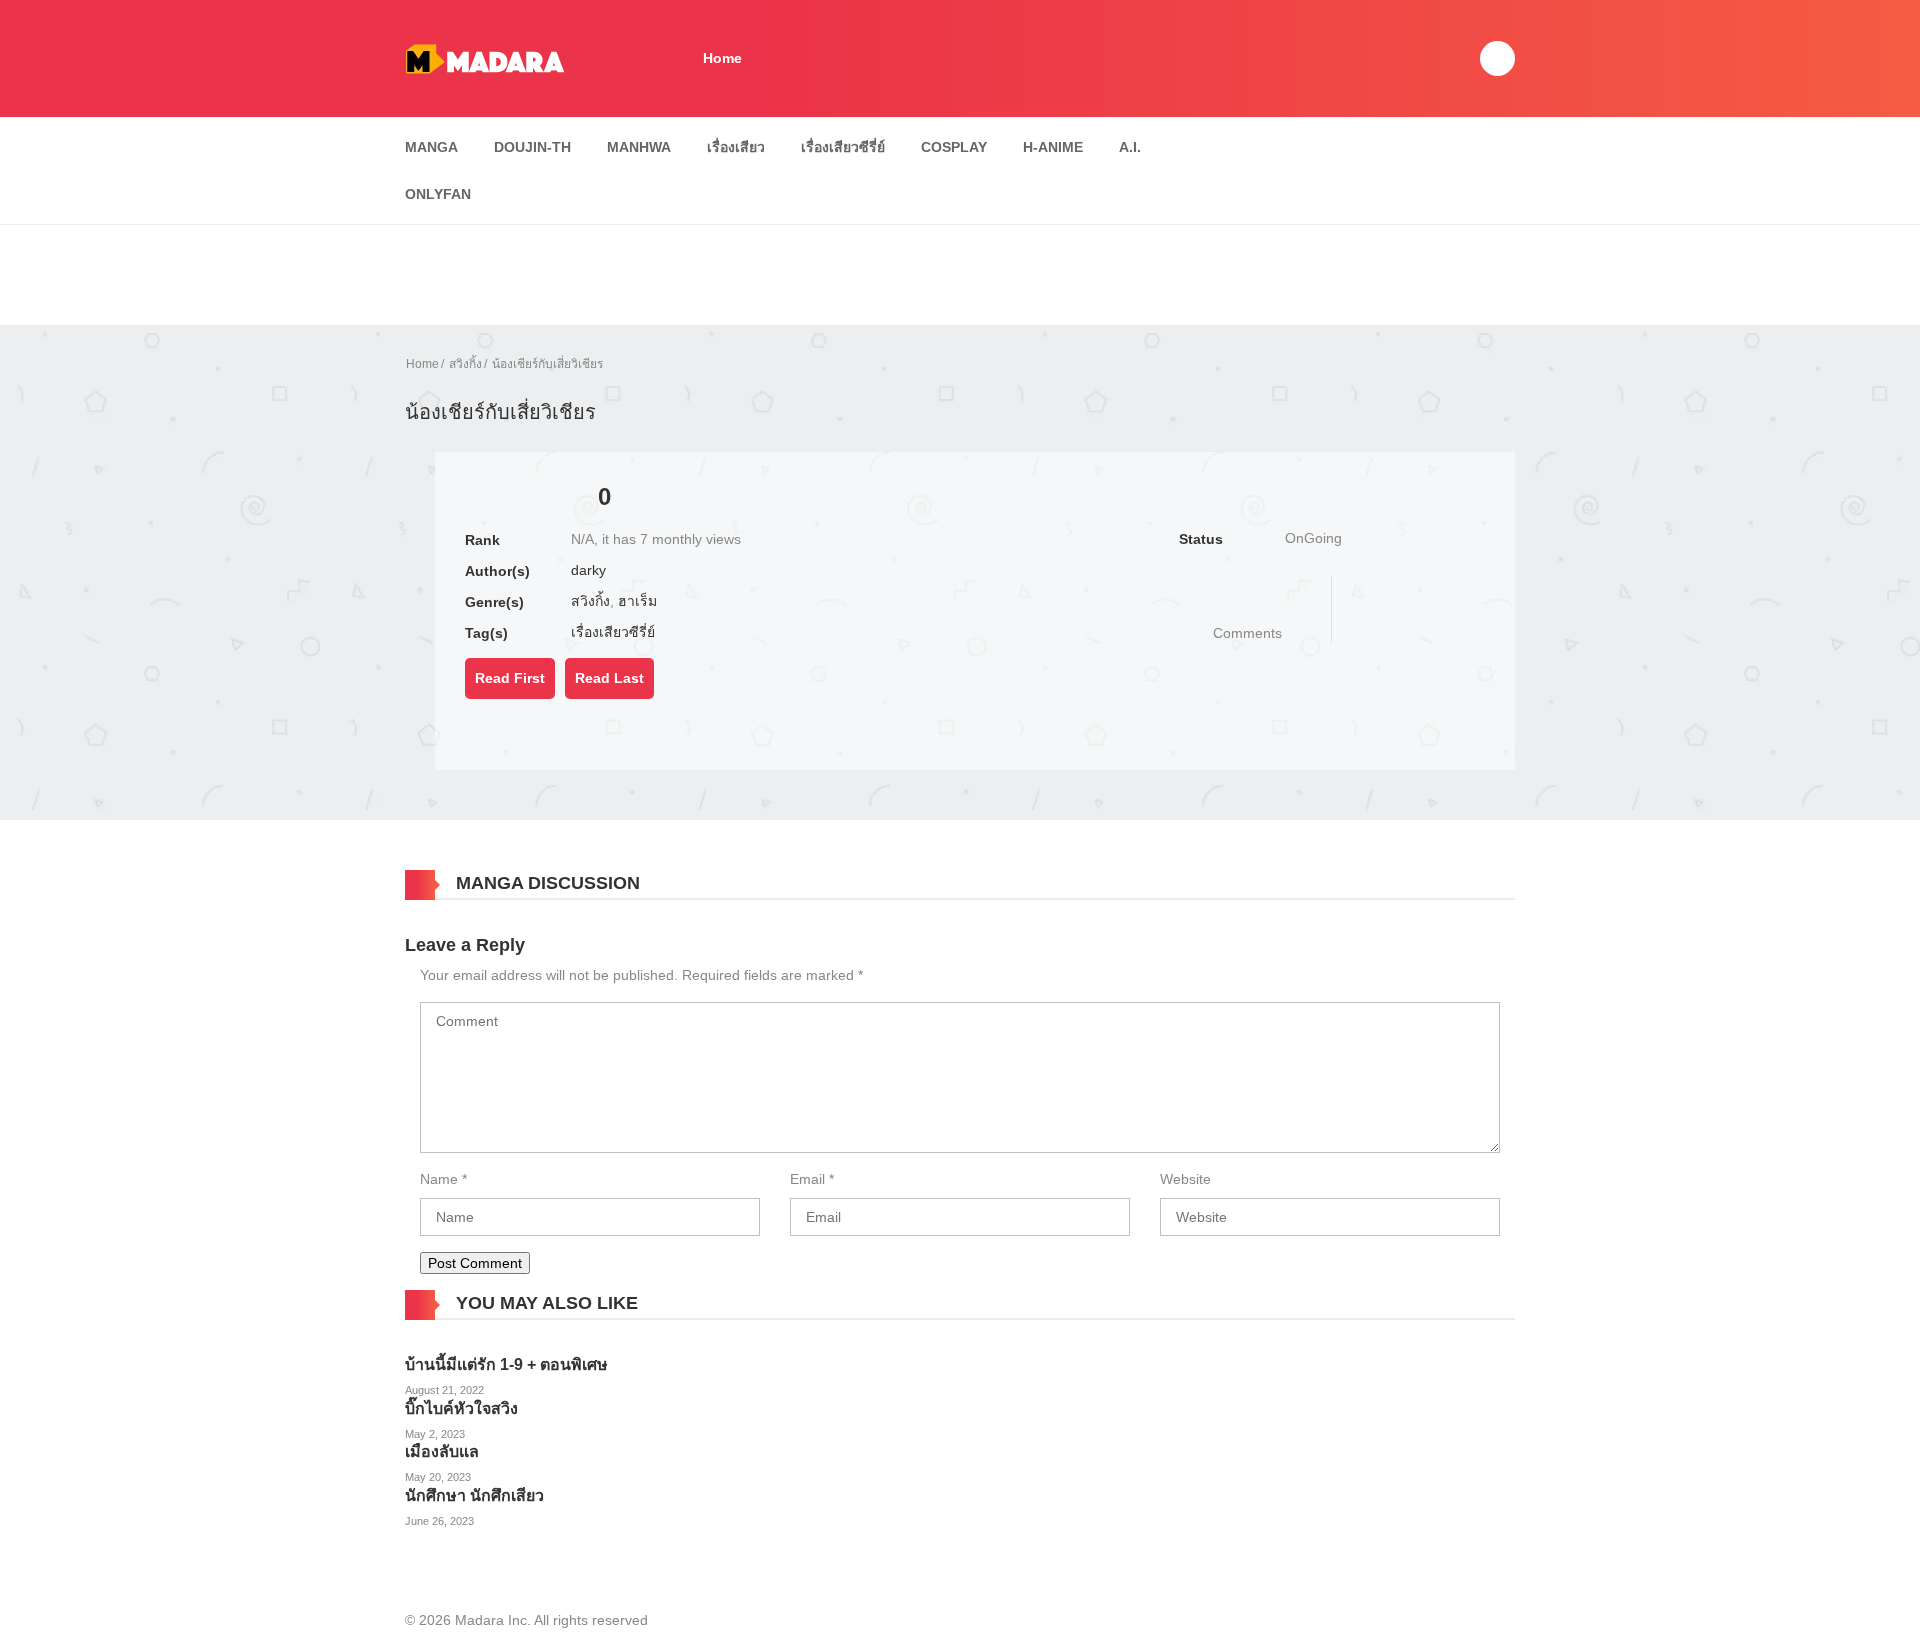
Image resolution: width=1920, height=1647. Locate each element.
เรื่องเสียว (736, 147)
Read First (510, 678)
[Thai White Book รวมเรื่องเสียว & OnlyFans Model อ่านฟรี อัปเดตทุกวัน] (484, 57)
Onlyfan (438, 194)
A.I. (1130, 147)
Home (722, 58)
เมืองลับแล (442, 1451)
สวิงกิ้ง (465, 364)
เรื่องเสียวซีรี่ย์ (843, 147)
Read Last (609, 678)
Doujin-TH (532, 147)
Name (439, 1179)
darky (588, 570)
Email (807, 1179)
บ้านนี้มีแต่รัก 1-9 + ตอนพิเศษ (506, 1364)
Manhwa (639, 147)
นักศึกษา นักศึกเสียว (474, 1495)
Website (1185, 1179)
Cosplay (954, 147)
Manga (431, 147)
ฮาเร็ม (637, 601)
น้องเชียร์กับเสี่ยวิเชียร (547, 364)
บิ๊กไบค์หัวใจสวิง (461, 1408)
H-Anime (1053, 147)
